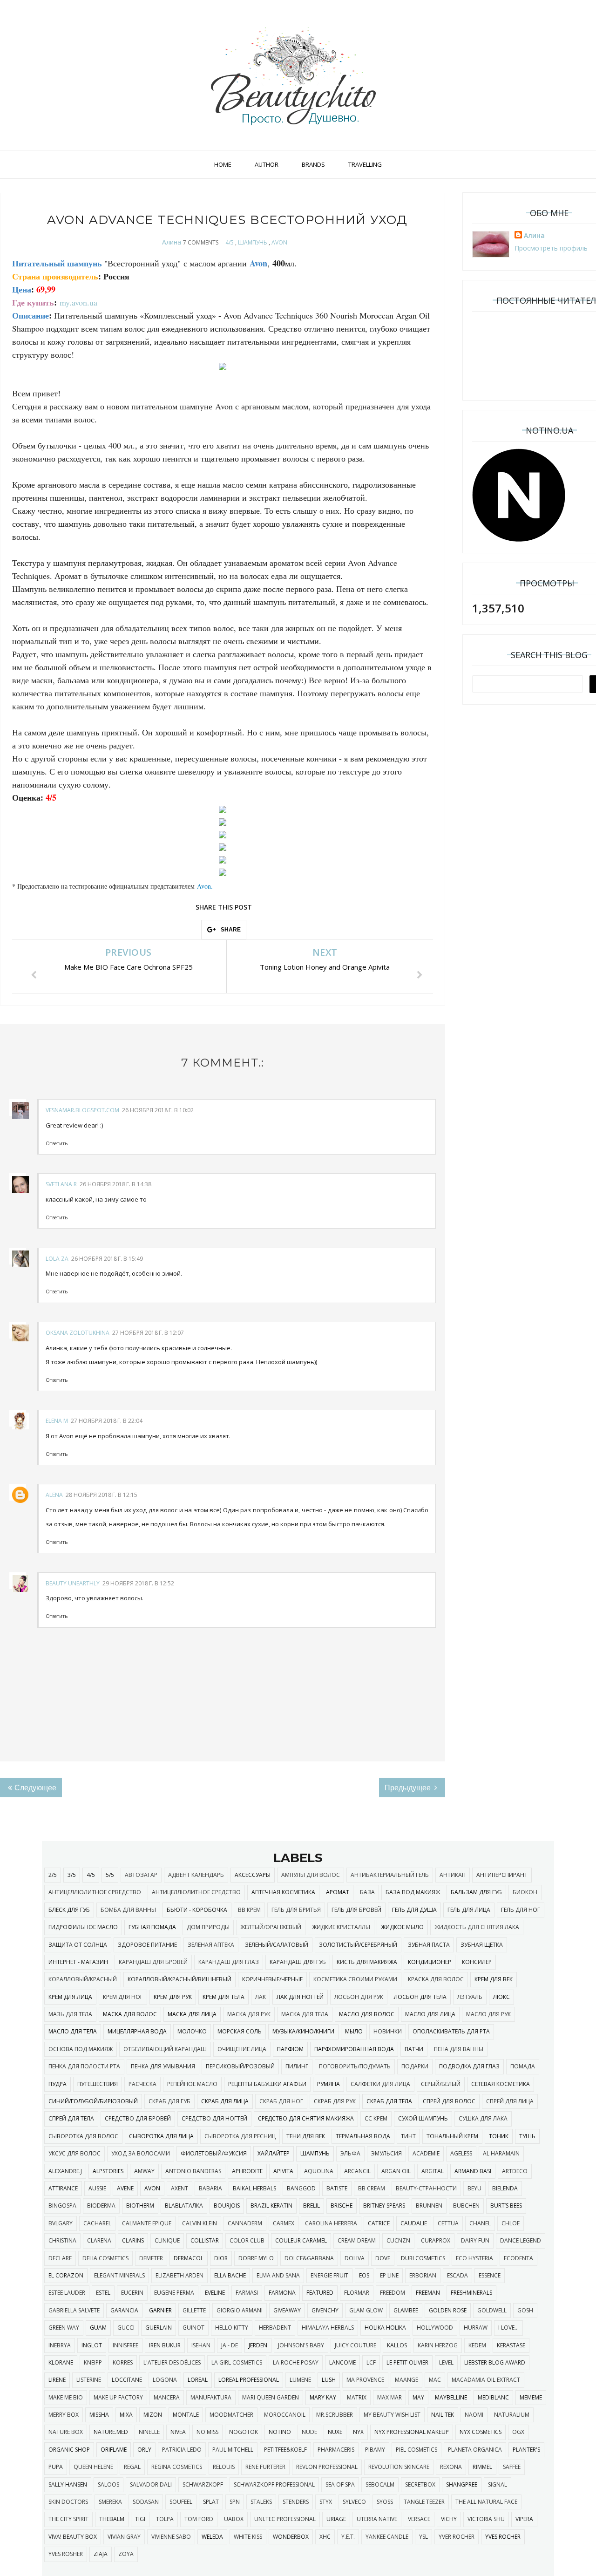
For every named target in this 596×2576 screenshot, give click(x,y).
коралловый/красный (83, 1979)
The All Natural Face (486, 2502)
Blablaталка (184, 2206)
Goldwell (492, 2310)
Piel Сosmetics (417, 2450)
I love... (508, 2328)
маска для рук (249, 2014)
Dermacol (189, 2258)
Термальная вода (363, 2136)
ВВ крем (249, 1910)
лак (261, 1997)
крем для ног (123, 1997)
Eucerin (132, 2293)
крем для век (494, 1979)
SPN (235, 2502)
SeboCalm (380, 2484)
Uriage (336, 2519)
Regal (132, 2467)
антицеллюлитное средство (196, 1892)
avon (279, 242)
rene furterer (265, 2467)
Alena (54, 1495)
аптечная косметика (283, 1892)
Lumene (300, 2380)
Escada (457, 2275)
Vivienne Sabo (171, 2537)
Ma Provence (365, 2380)
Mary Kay (323, 2397)
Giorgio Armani (240, 2310)
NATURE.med (111, 2432)
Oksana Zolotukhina (78, 1333)
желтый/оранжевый (271, 1927)
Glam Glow (366, 2310)
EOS (364, 2275)
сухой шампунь (423, 2118)
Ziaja (101, 2554)
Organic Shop (69, 2450)
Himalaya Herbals (328, 2328)
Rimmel (482, 2467)
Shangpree (462, 2484)
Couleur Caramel (301, 2240)
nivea (178, 2432)
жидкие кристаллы (341, 1927)
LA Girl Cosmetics (237, 2362)
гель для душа (414, 1910)
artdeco (515, 2171)
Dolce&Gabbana (309, 2258)
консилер (477, 1962)
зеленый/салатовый (277, 1945)
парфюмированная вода (354, 2049)
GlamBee (406, 2310)
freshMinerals (471, 2293)
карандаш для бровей (153, 1962)
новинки (388, 2031)
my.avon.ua (78, 302)
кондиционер (430, 1962)
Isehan (201, 2345)
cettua (448, 2223)
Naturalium (512, 2415)
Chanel (480, 2223)
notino (280, 2432)
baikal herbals (254, 2188)
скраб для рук (335, 2101)
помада (523, 2066)
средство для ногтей (214, 2118)
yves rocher (503, 2537)
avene (125, 2188)
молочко (192, 2031)
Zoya (126, 2554)
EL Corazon (66, 2275)
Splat (211, 2502)
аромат (338, 1892)
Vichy (449, 2519)
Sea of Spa (340, 2484)
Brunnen (429, 2206)
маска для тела (305, 2014)
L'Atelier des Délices (172, 2362)
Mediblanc (493, 2397)
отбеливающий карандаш (165, 2049)
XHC (325, 2537)
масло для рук (488, 2014)
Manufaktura (211, 2397)
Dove (383, 2258)
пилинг (297, 2066)
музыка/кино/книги (303, 2031)
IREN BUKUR (165, 2345)
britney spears (384, 2206)
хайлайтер (274, 2153)
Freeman (428, 2293)
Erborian (423, 2275)
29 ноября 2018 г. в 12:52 (138, 1583)
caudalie (414, 2223)
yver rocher (457, 2537)
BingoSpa (62, 2206)
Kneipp (93, 2362)
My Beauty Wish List (392, 2415)
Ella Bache (230, 2275)
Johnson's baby (301, 2345)
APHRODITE (247, 2171)
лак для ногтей (300, 1997)
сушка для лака (483, 2118)
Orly (144, 2450)
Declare (60, 2258)
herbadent (275, 2328)
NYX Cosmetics (481, 2432)
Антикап (453, 1875)
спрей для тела (71, 2118)
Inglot (92, 2345)
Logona (165, 2380)
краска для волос (436, 1979)
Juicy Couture (356, 2345)
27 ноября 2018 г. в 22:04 (107, 1421)
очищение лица (242, 2049)
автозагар (141, 1875)
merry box (64, 2415)
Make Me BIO (66, 2397)
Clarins (133, 2240)
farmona (282, 2293)
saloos (108, 2484)
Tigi (140, 2519)
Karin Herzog (438, 2345)
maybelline (451, 2397)
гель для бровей (356, 1910)
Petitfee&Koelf (285, 2450)
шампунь (253, 242)
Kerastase (511, 2345)
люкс (501, 1997)
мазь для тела (70, 2014)
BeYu (474, 2188)
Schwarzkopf (203, 2484)
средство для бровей (138, 2118)
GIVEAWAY (287, 2310)
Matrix (357, 2397)
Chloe (511, 2223)
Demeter (151, 2258)
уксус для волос (74, 2153)
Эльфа (350, 2153)
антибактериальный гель (390, 1875)
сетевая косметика (501, 2084)
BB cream (372, 2188)
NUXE (335, 2432)
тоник (499, 2136)
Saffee (512, 2467)
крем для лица (70, 1997)
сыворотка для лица (161, 2136)
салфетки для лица (380, 2084)
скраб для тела (389, 2101)
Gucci (126, 2328)
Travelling (365, 164)
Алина (172, 242)
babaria (210, 2188)
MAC (435, 2380)
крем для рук (173, 1997)
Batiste (337, 2188)
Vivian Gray (124, 2537)
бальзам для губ (476, 1892)
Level (446, 2362)
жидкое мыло (402, 1927)
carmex (284, 2223)
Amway (144, 2171)
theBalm (112, 2519)
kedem (477, 2345)
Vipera (524, 2519)
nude (309, 2432)
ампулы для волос (311, 1875)
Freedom (393, 2293)
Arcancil (357, 2171)
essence (490, 2275)
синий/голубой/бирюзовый (93, 2101)
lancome (342, 2362)
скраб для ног (281, 2101)
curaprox (436, 2240)
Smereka (110, 2502)
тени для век (306, 2136)
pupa (56, 2467)
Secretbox (420, 2484)
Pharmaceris (336, 2450)
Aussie (97, 2188)
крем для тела (223, 1997)
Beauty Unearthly (73, 1583)
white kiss (248, 2537)
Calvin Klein (200, 2223)
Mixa (126, 2415)
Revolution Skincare (399, 2467)
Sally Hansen (68, 2484)
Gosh (525, 2310)
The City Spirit (68, 2519)
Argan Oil (396, 2171)
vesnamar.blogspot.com (82, 1110)
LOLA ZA (57, 1259)
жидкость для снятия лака (477, 1927)
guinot (193, 2328)
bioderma (101, 2206)
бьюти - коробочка (197, 1910)
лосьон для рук (359, 1997)
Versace (419, 2519)
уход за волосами (141, 2153)
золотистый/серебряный (358, 1945)
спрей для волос (449, 2101)
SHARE (230, 930)
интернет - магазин (78, 1962)
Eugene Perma (174, 2293)
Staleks (261, 2502)
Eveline (215, 2293)
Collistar (205, 2240)
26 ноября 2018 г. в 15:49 (107, 1259)
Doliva (355, 2258)
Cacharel (97, 2223)
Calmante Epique (147, 2223)
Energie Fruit (329, 2275)
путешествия (98, 2084)
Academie (426, 2153)
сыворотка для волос (83, 2136)
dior (221, 2258)
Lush (329, 2380)
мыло (354, 2031)
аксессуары (253, 1875)
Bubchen (466, 2206)
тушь (527, 2136)
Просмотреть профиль (551, 248)
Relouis (224, 2467)
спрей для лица (510, 2101)
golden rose (448, 2310)
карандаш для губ (298, 1962)
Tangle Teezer (424, 2502)
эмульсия (386, 2153)
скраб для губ (169, 2101)
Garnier (160, 2310)
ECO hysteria (474, 2258)
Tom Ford (199, 2519)
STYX (326, 2502)
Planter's (526, 2450)
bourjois (227, 2206)
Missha (99, 2415)
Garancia (124, 2310)
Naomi (474, 2415)
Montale (186, 2415)
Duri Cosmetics (423, 2258)
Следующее (35, 1787)
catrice (379, 2223)
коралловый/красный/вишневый (179, 1979)
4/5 (230, 242)
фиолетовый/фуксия (214, 2153)
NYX (358, 2432)
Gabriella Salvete (74, 2310)
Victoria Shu (486, 2519)
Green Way (64, 2328)
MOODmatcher (231, 2415)
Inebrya (60, 2345)
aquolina (319, 2171)
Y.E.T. (348, 2537)
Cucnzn (398, 2240)
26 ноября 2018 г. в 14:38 (115, 1184)
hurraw (476, 2328)
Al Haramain (501, 2153)
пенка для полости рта (84, 2066)
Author (267, 164)
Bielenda (505, 2188)
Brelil (312, 2206)
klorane (61, 2362)
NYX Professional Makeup (412, 2432)
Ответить (57, 1143)
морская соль (240, 2031)
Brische (342, 2206)
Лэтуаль (470, 1997)
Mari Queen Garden (271, 2397)
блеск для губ (69, 1910)
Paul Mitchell (233, 2450)
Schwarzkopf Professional (274, 2484)
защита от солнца (78, 1945)
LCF (371, 2362)
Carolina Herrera (331, 2223)
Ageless (461, 2153)
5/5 (110, 1875)
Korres (123, 2362)
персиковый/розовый (240, 2066)
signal (498, 2484)
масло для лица (430, 2014)
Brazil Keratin (271, 2206)
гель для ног (521, 1910)
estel (103, 2293)
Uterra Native (377, 2519)
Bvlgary (61, 2223)
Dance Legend (521, 2240)
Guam (98, 2328)
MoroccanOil (285, 2415)
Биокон (525, 1892)
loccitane (127, 2380)
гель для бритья (296, 1910)
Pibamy (375, 2450)
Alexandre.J (65, 2171)
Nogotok (244, 2432)
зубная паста (429, 1945)
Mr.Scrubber (335, 2415)
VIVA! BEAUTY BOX (73, 2537)
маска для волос (130, 2014)
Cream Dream (357, 2240)
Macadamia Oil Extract (486, 2380)
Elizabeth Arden (179, 2275)
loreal (198, 2380)
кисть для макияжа (367, 1962)
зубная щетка (482, 1945)
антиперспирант (502, 1875)
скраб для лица (225, 2101)
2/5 (53, 1875)
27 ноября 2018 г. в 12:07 (148, 1333)
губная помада (152, 1927)
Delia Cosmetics (105, 2258)
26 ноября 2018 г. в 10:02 (158, 1110)
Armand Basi (473, 2171)
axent (179, 2188)
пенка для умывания (163, 2066)
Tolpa (165, 2519)
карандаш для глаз (229, 1962)
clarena (99, 2240)
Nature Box (66, 2432)
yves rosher (66, 2554)
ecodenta (518, 2258)
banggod (301, 2188)
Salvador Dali (151, 2484)
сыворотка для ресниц (240, 2136)
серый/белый (441, 2084)
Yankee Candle (387, 2537)
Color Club (247, 2240)
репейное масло (192, 2084)
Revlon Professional (327, 2467)
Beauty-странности (426, 2188)
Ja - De (230, 2345)
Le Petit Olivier (407, 2362)
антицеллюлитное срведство (95, 1892)
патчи (414, 2049)
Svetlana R (61, 1184)
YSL (423, 2537)
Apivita (283, 2171)
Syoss (385, 2502)
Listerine (89, 2380)
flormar (357, 2293)
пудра (58, 2084)
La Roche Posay (296, 2362)
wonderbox (291, 2537)
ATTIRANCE (63, 2188)
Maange (406, 2380)
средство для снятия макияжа (306, 2118)
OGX (518, 2432)
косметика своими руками (355, 1979)
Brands (313, 164)
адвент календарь (196, 1875)
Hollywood (435, 2328)
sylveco (354, 2502)
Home (223, 164)
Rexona (451, 2467)
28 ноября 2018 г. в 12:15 (102, 1495)
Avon (204, 886)
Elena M (57, 1421)
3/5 (72, 1875)
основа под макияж (81, 2049)
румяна (328, 2084)
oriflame (114, 2450)
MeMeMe (531, 2397)
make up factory (118, 2397)
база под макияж (413, 1892)
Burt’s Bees (506, 2206)
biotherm (140, 2206)
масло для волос (367, 2014)
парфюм (290, 2049)
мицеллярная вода (137, 2031)
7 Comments (201, 242)
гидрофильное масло (83, 1927)
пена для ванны (459, 2049)
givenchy (325, 2310)
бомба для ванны (128, 1910)
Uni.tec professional (285, 2519)
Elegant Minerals (119, 2275)
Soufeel (181, 2502)
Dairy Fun (475, 2240)
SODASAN (146, 2502)
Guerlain (159, 2328)
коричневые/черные (272, 1979)
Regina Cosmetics (177, 2467)
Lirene (57, 2380)
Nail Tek (443, 2415)
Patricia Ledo (182, 2450)
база (367, 1892)
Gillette (194, 2310)
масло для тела (73, 2031)
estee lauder (67, 2293)
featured (320, 2293)
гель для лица (469, 1910)
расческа (142, 2084)
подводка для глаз (469, 2066)
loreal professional (249, 2380)
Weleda (212, 2537)
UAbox (234, 2519)
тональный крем (452, 2136)
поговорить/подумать (355, 2066)
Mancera (167, 2397)
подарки (415, 2066)
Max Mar (389, 2397)
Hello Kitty (232, 2328)
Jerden (258, 2345)
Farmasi (247, 2293)
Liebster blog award (495, 2362)
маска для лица (192, 2014)
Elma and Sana (278, 2275)
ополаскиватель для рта (451, 2031)
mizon (153, 2415)
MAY (418, 2397)
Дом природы (208, 1927)
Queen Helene (93, 2467)
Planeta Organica (475, 2450)
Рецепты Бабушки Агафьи (267, 2084)
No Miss (207, 2432)
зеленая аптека (211, 1945)
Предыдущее (408, 1787)
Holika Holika (385, 2328)
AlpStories (108, 2171)
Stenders (296, 2502)
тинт (408, 2136)
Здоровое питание (147, 1945)
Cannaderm (245, 2223)
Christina (62, 2240)
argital (433, 2171)
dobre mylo (256, 2258)
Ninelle (149, 2432)
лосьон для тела (420, 1997)
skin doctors (68, 2502)
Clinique (167, 2240)
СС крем (376, 2118)
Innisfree (125, 2345)
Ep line (389, 2275)
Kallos (397, 2345)
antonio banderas (193, 2171)
